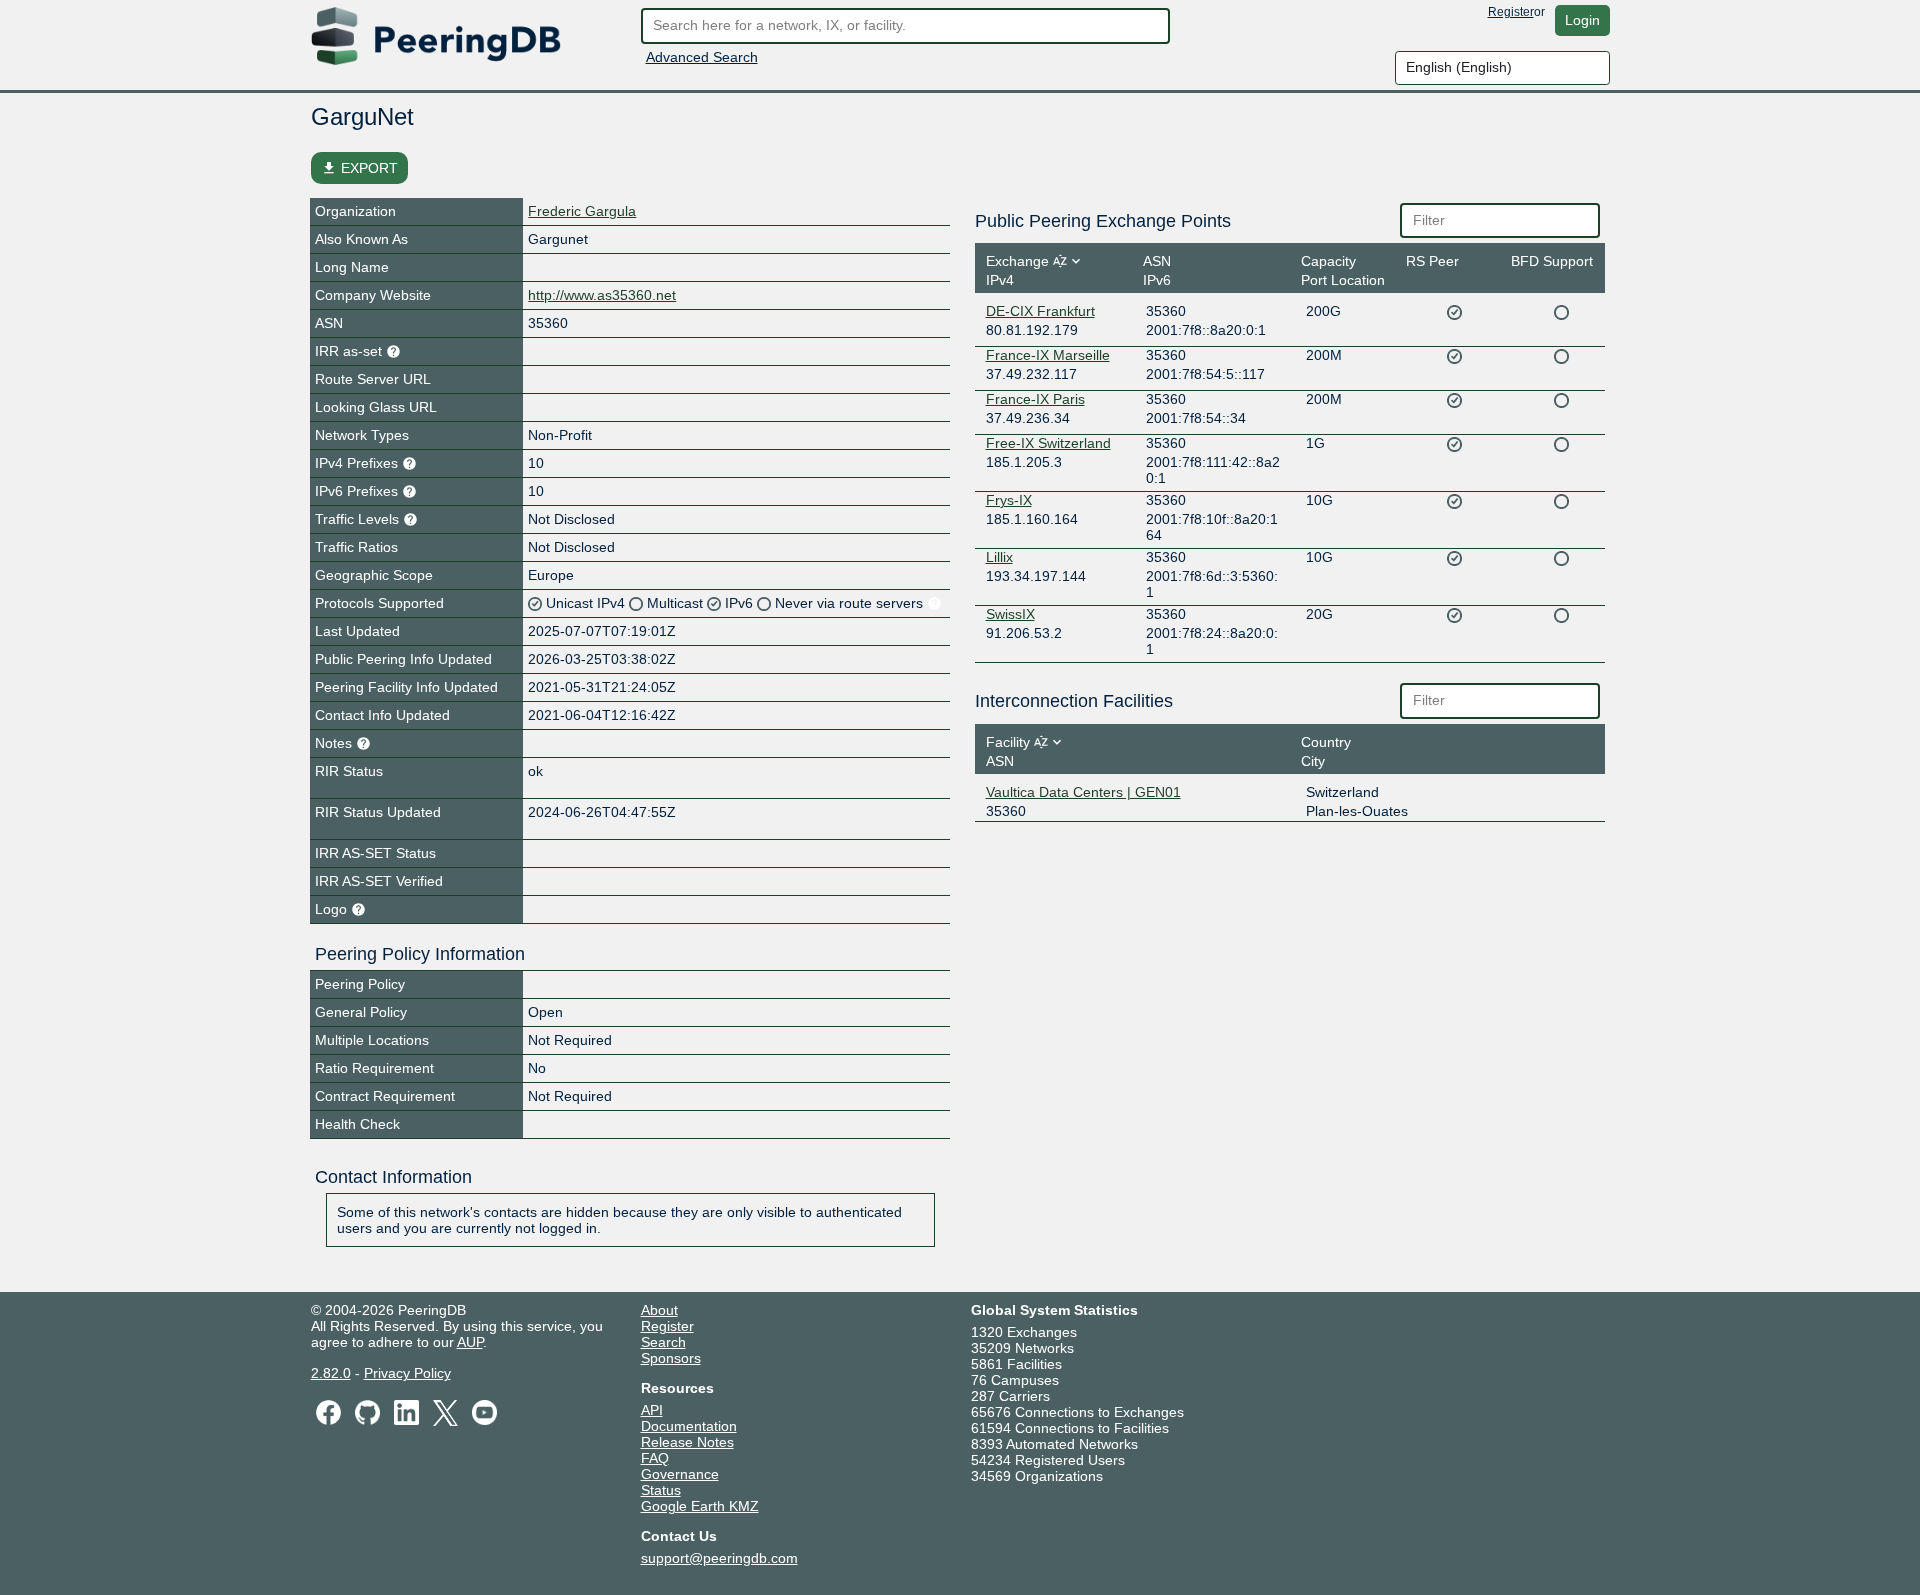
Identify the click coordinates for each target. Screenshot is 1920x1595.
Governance (680, 1474)
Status (661, 1490)
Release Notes (687, 1442)
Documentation (689, 1426)
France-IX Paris (1035, 399)
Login (1582, 20)
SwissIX (1010, 614)
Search (663, 1342)
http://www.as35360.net (602, 295)
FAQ (655, 1458)
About (659, 1310)
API (652, 1410)
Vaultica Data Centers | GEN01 (1083, 792)
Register (1511, 12)
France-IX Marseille (1048, 355)
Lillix (999, 557)
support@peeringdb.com (719, 1558)
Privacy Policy (407, 1373)
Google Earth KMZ (700, 1506)
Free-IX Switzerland (1048, 443)
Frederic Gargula (582, 211)
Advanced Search (702, 57)
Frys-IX (1009, 500)
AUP (470, 1342)
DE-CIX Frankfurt (1040, 311)
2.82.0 (331, 1373)
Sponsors (671, 1358)
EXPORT (359, 168)
